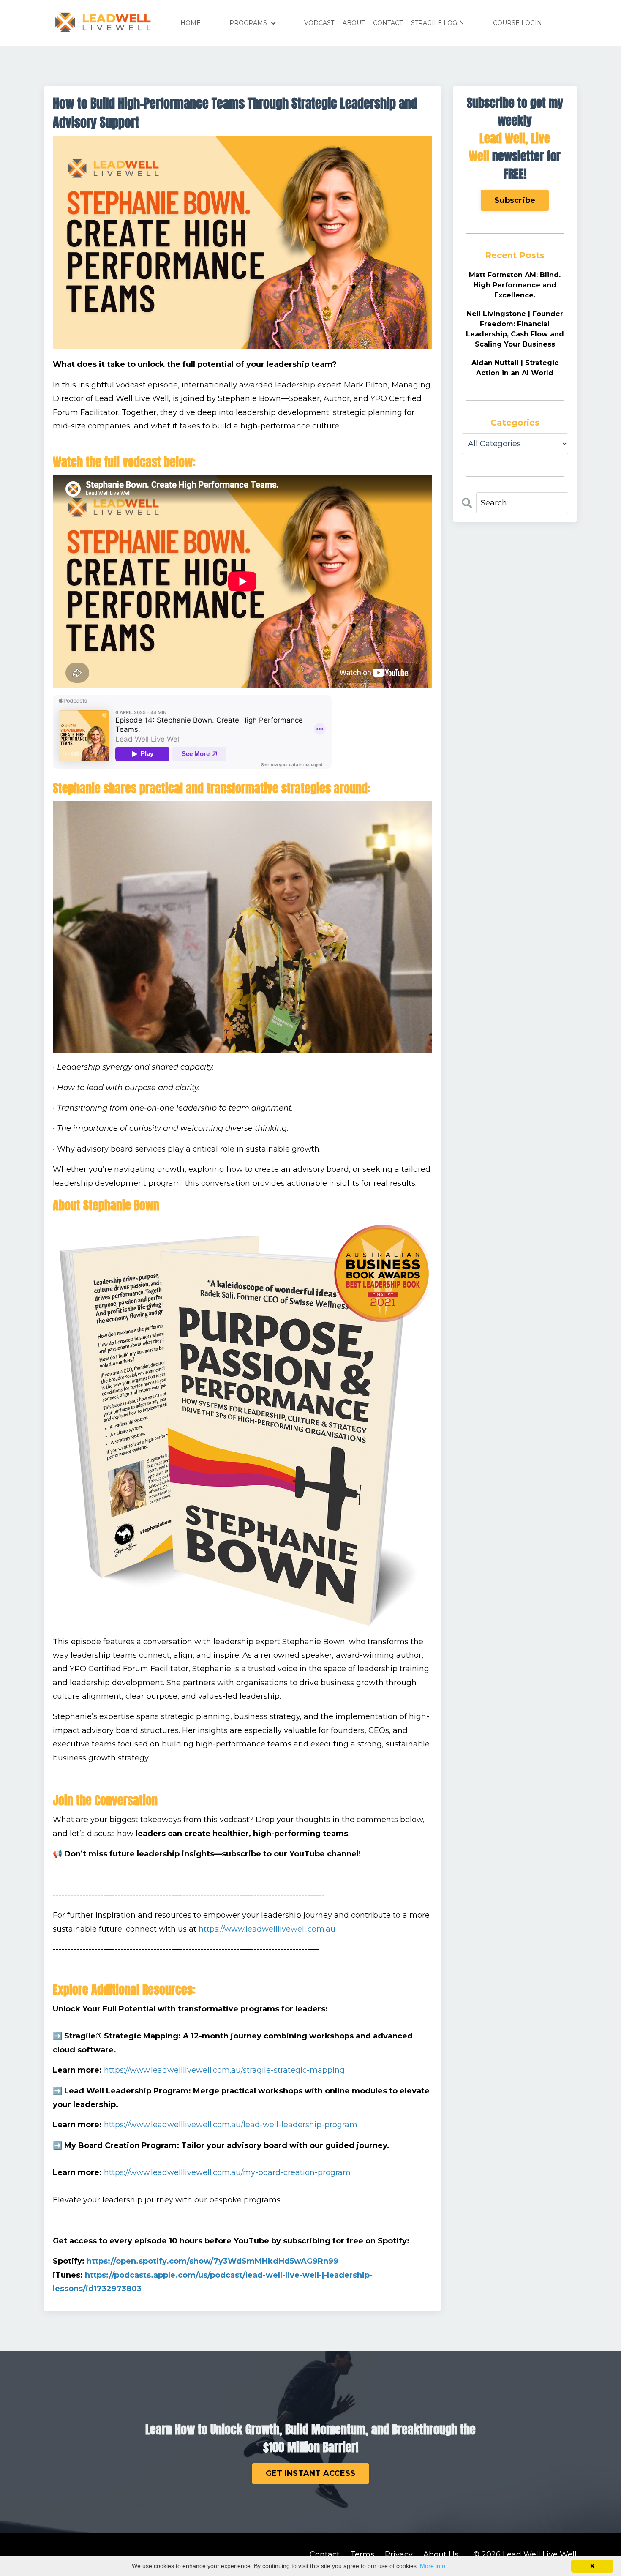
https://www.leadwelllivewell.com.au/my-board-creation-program (227, 2172)
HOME (191, 23)
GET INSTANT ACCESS (311, 2473)
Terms (362, 2554)
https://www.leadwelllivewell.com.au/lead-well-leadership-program (231, 2125)
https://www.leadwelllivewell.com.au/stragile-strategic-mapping (224, 2070)
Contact (325, 2554)
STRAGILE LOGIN (438, 23)
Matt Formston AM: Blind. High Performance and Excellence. (515, 285)
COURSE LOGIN (517, 23)
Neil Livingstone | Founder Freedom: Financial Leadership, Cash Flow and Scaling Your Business (515, 329)
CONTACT (388, 23)
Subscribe (515, 200)
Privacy (399, 2554)
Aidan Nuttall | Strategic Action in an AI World (515, 368)
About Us (441, 2554)
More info (433, 2566)
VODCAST (319, 23)
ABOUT (354, 23)
